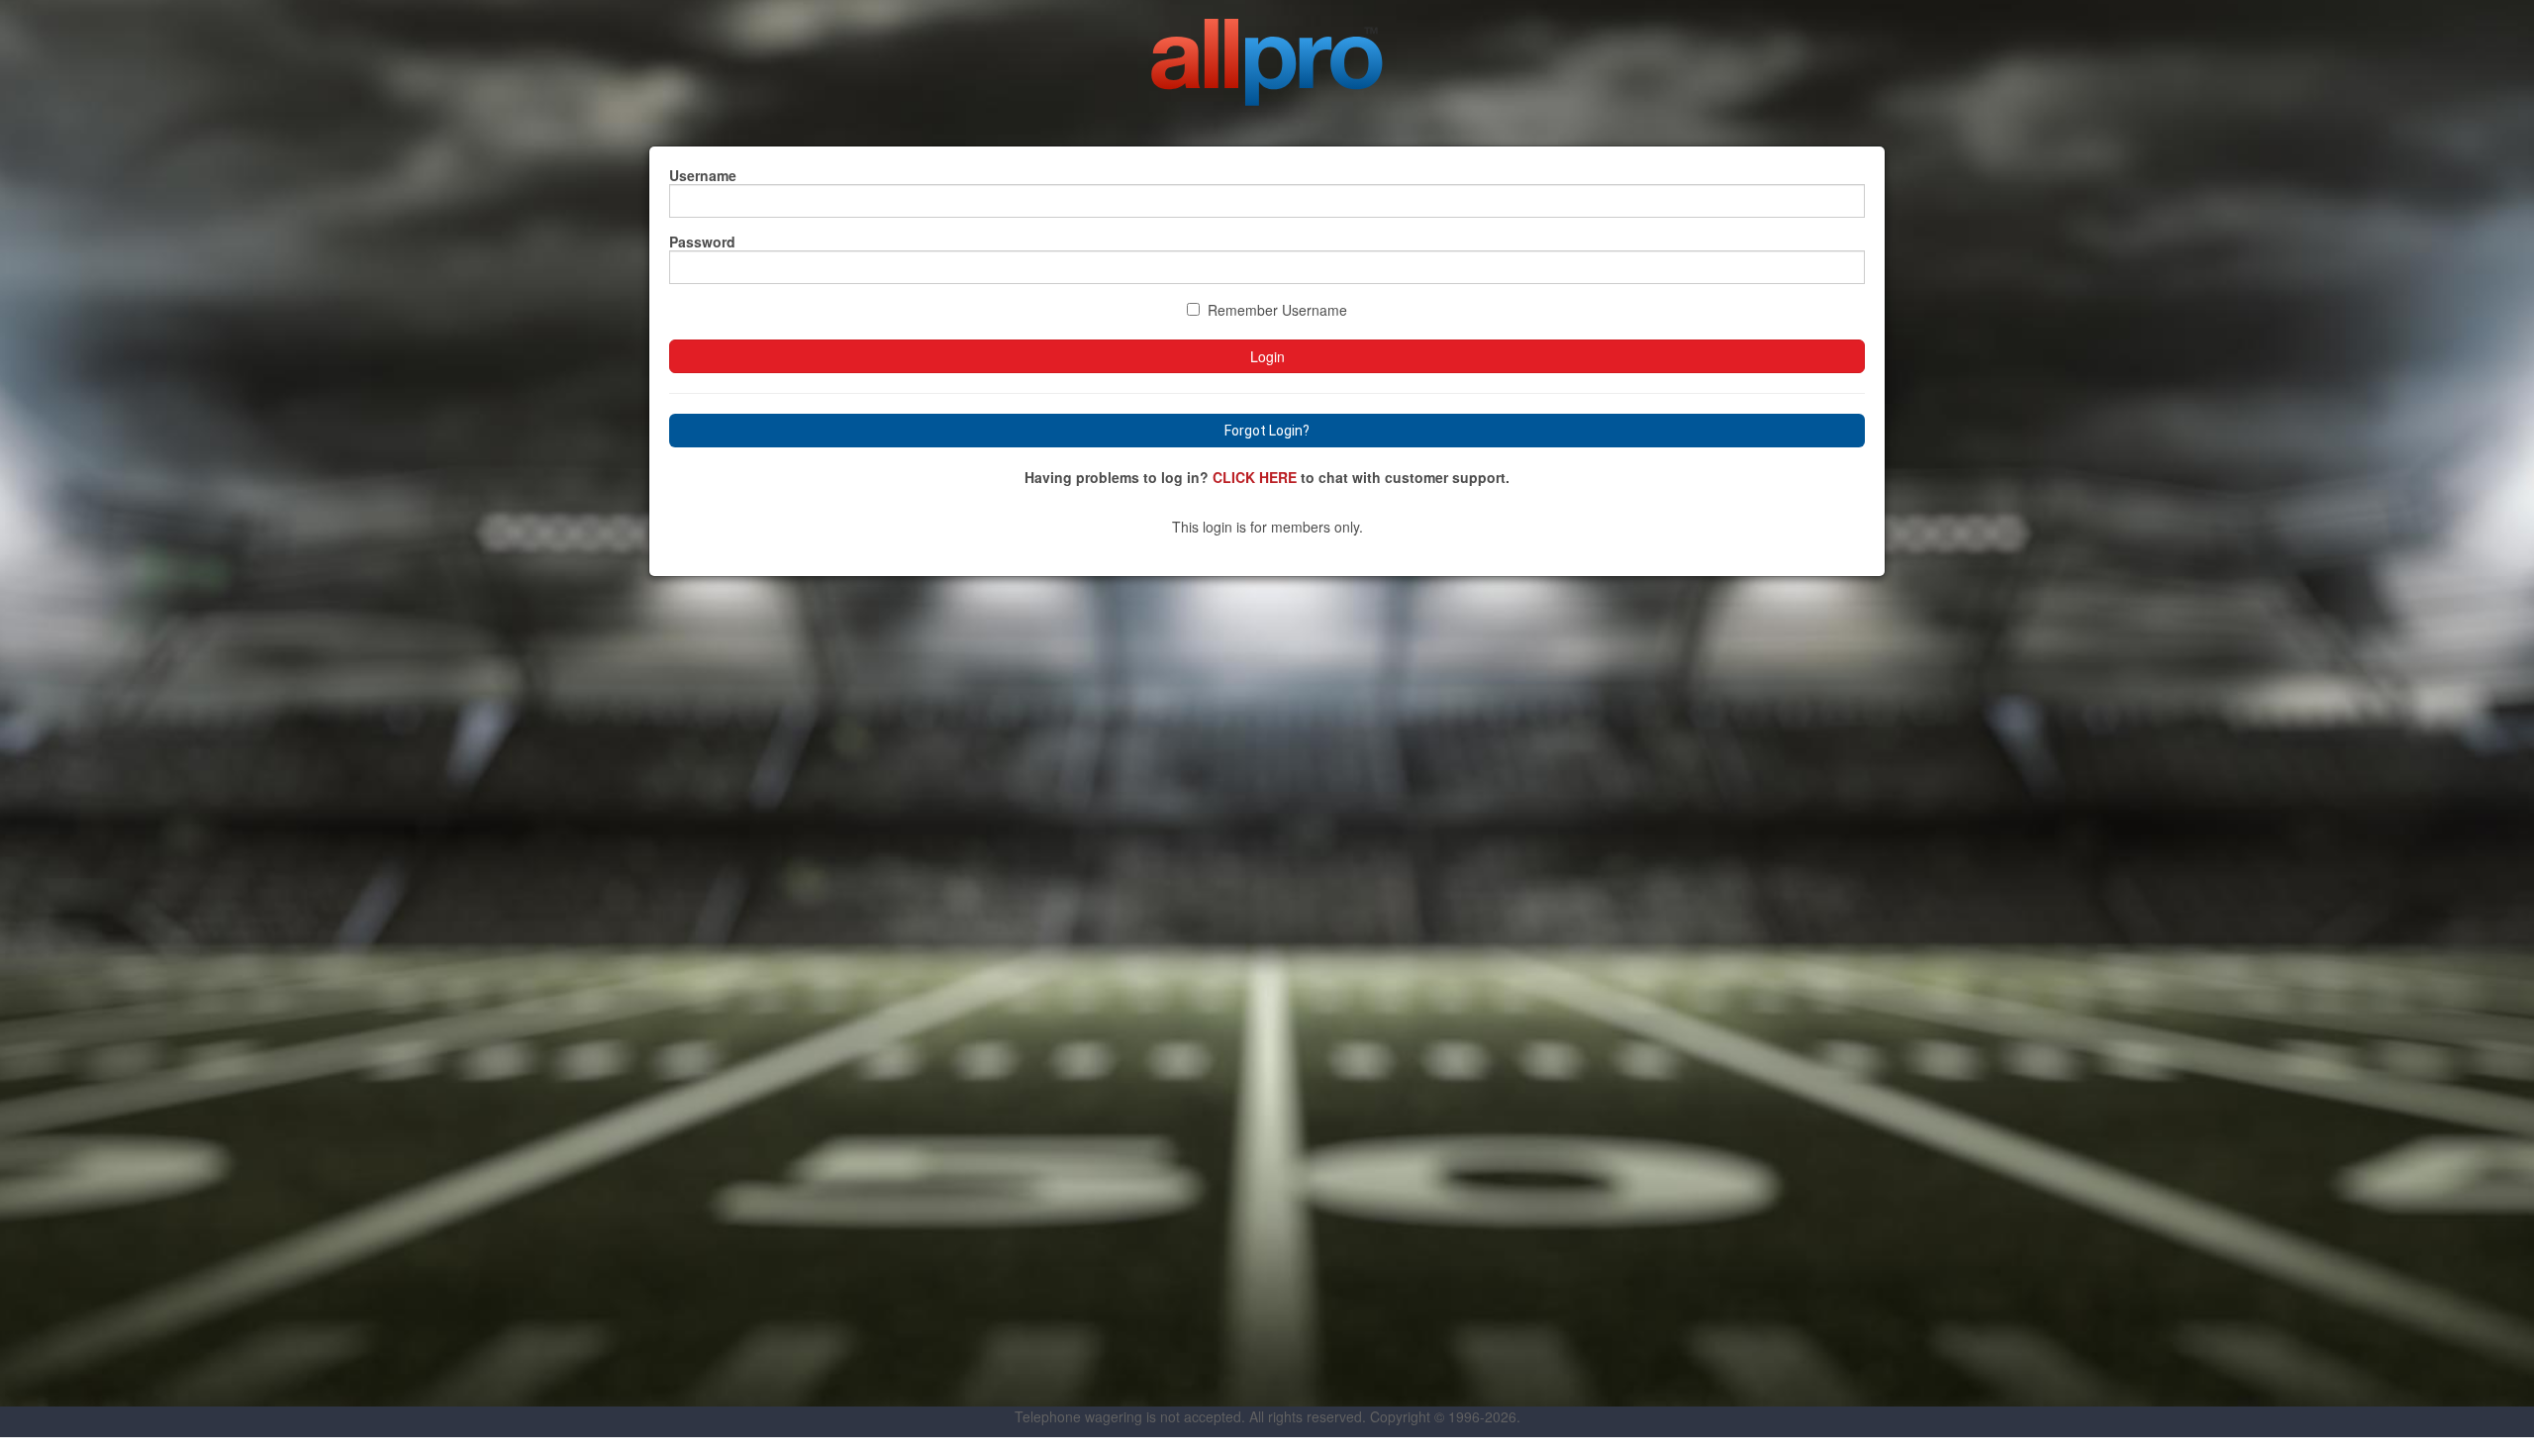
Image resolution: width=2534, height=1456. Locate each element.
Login (1267, 356)
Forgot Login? (1267, 431)
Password (702, 242)
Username (703, 175)
